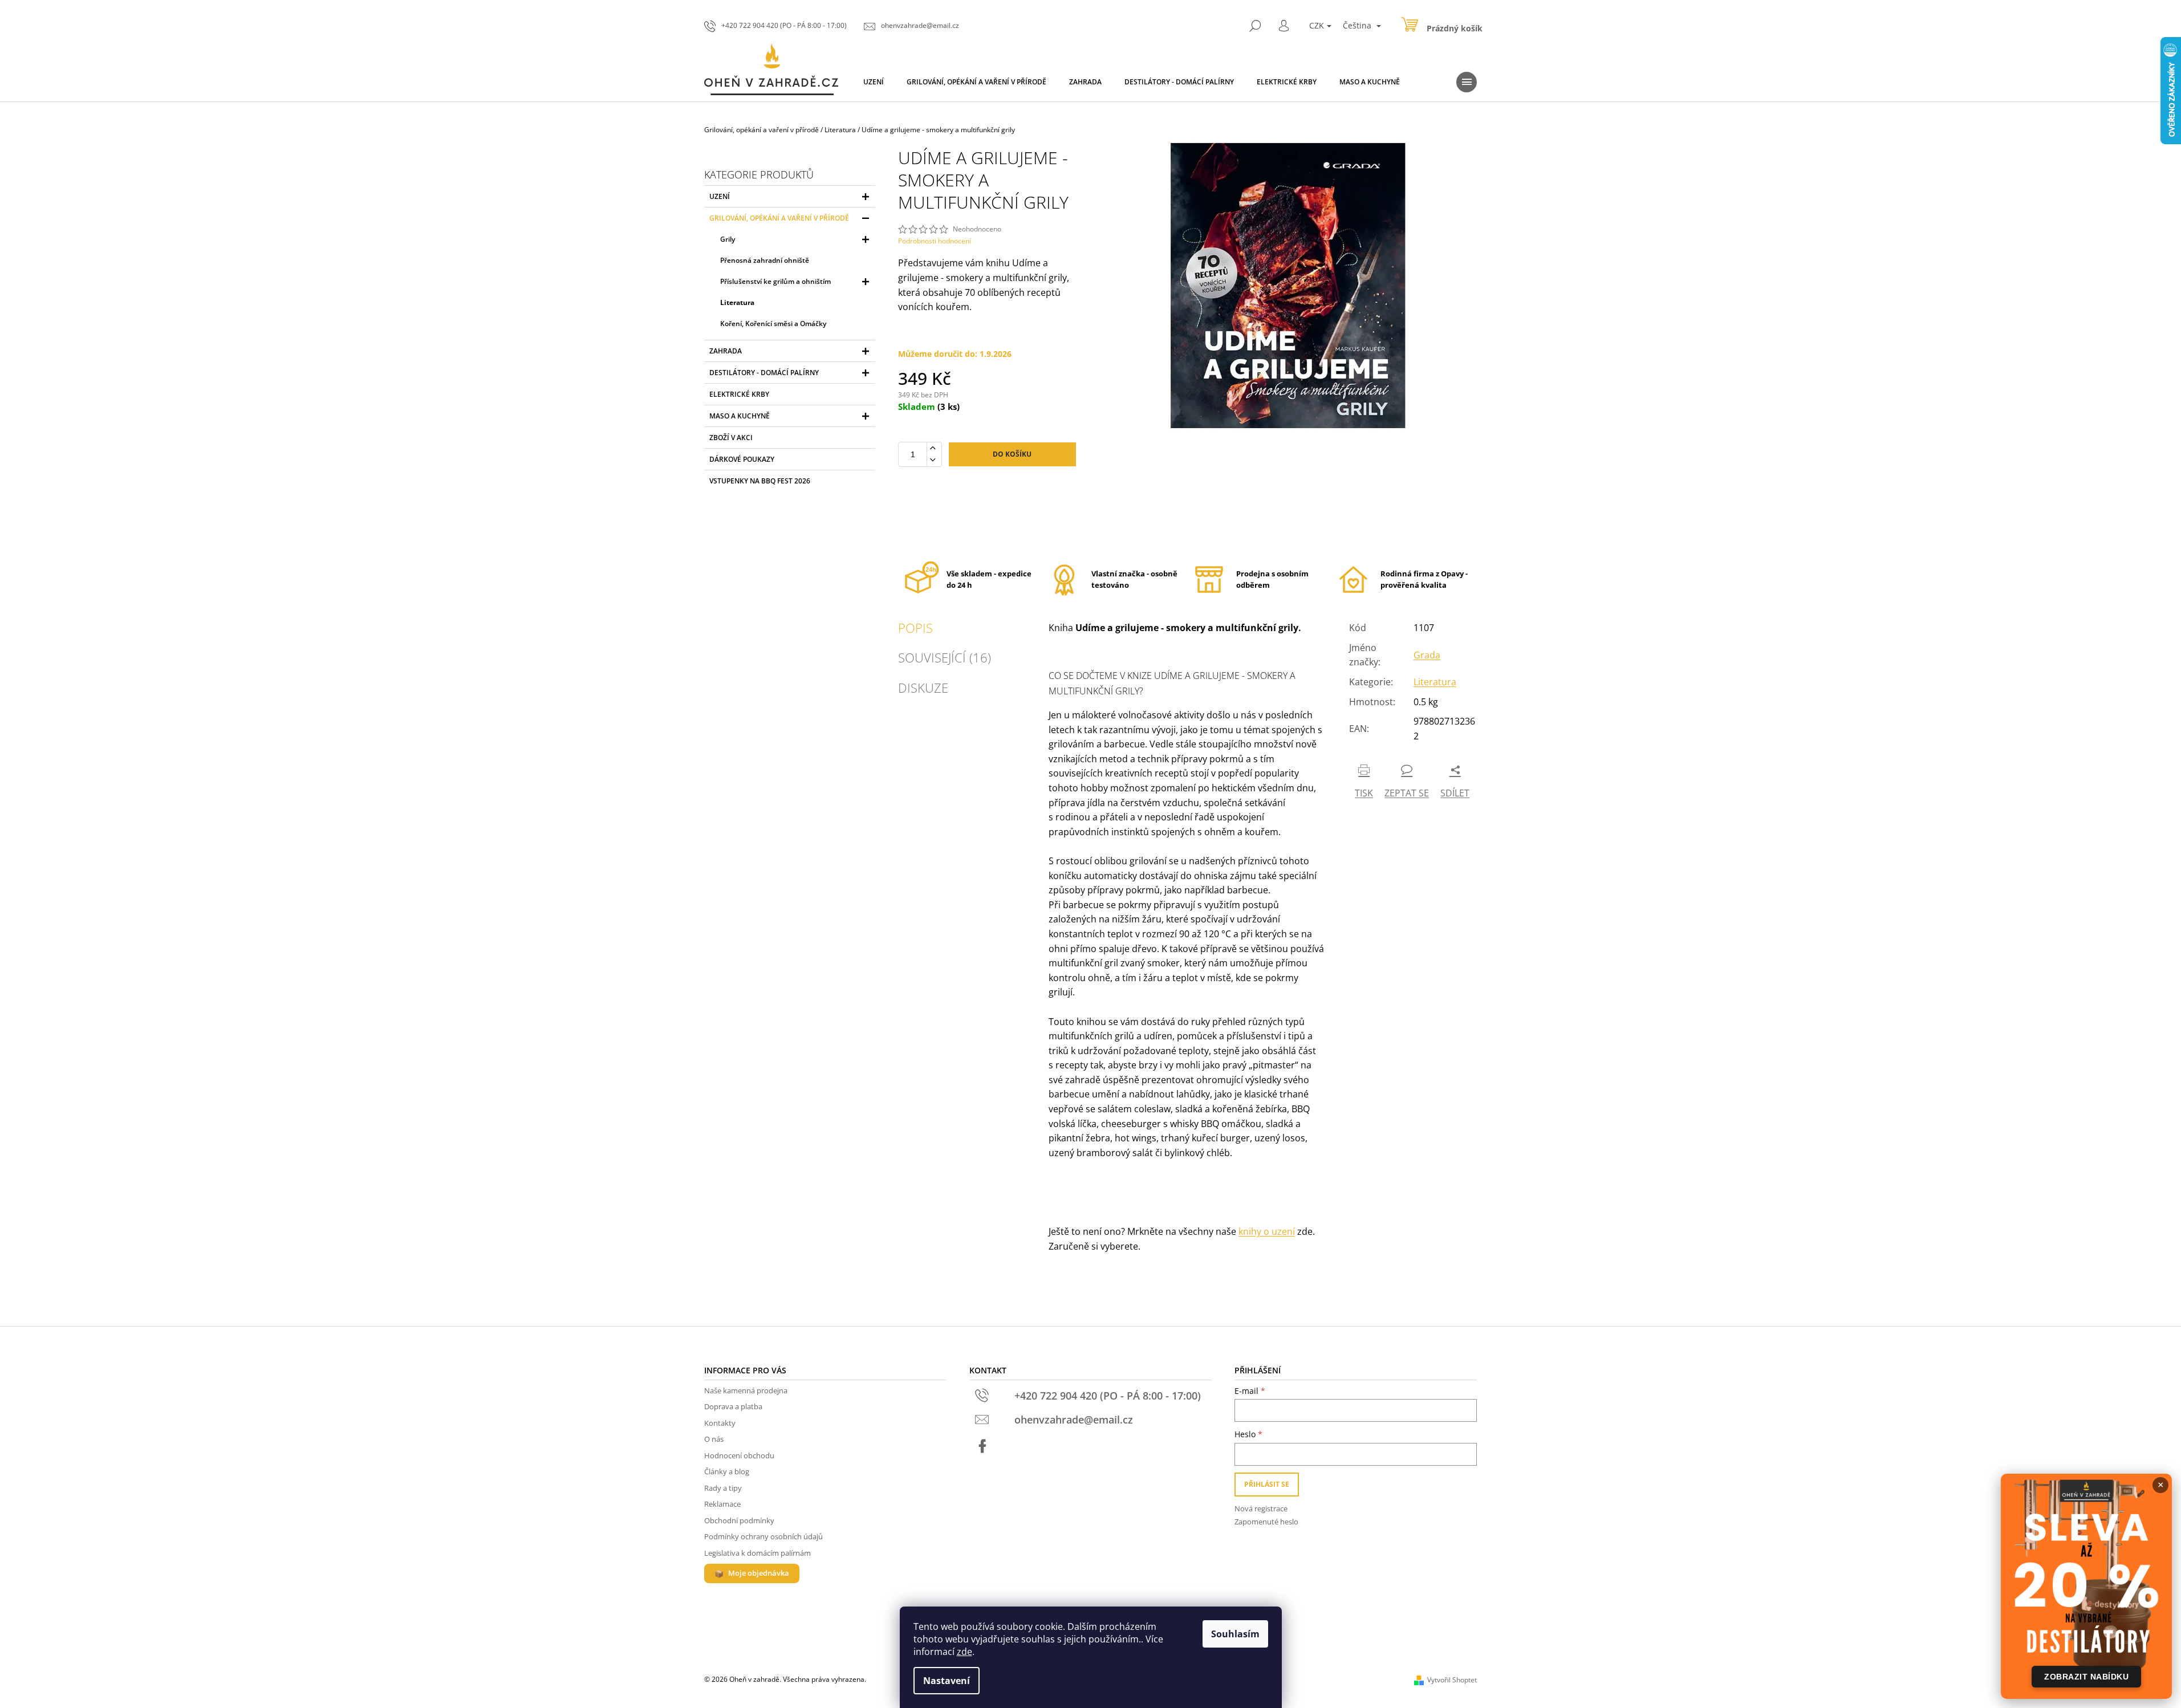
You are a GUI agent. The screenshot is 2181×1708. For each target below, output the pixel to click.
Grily (728, 239)
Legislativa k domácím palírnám (758, 1553)
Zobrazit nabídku (2086, 1677)
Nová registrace (1261, 1508)
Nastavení (947, 1681)
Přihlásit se (1267, 1484)
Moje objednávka (759, 1573)
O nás (714, 1439)
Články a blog (727, 1471)
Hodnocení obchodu (739, 1455)
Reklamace (722, 1504)
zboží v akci (731, 438)
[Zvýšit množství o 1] (932, 448)
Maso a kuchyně (740, 416)
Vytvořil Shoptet (1452, 1680)
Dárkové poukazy (742, 459)
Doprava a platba (733, 1406)
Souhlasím (1235, 1634)
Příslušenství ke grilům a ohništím (775, 281)
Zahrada (726, 351)
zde (964, 1652)
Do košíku (1012, 454)
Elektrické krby (739, 394)
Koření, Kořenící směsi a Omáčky (773, 324)
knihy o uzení (1267, 1231)
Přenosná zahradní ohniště (765, 260)
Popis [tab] (915, 628)
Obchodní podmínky (739, 1520)
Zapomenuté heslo (1266, 1522)
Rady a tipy (723, 1488)
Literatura (737, 302)
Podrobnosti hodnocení (935, 241)
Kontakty (720, 1423)
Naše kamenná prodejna (746, 1390)
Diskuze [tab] (923, 688)
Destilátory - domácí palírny (764, 373)
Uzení (720, 196)
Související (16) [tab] (945, 657)
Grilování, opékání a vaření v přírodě (779, 218)
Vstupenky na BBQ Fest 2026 (760, 481)
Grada (1427, 655)
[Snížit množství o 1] (932, 460)
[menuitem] (874, 82)
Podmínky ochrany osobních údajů (763, 1536)
